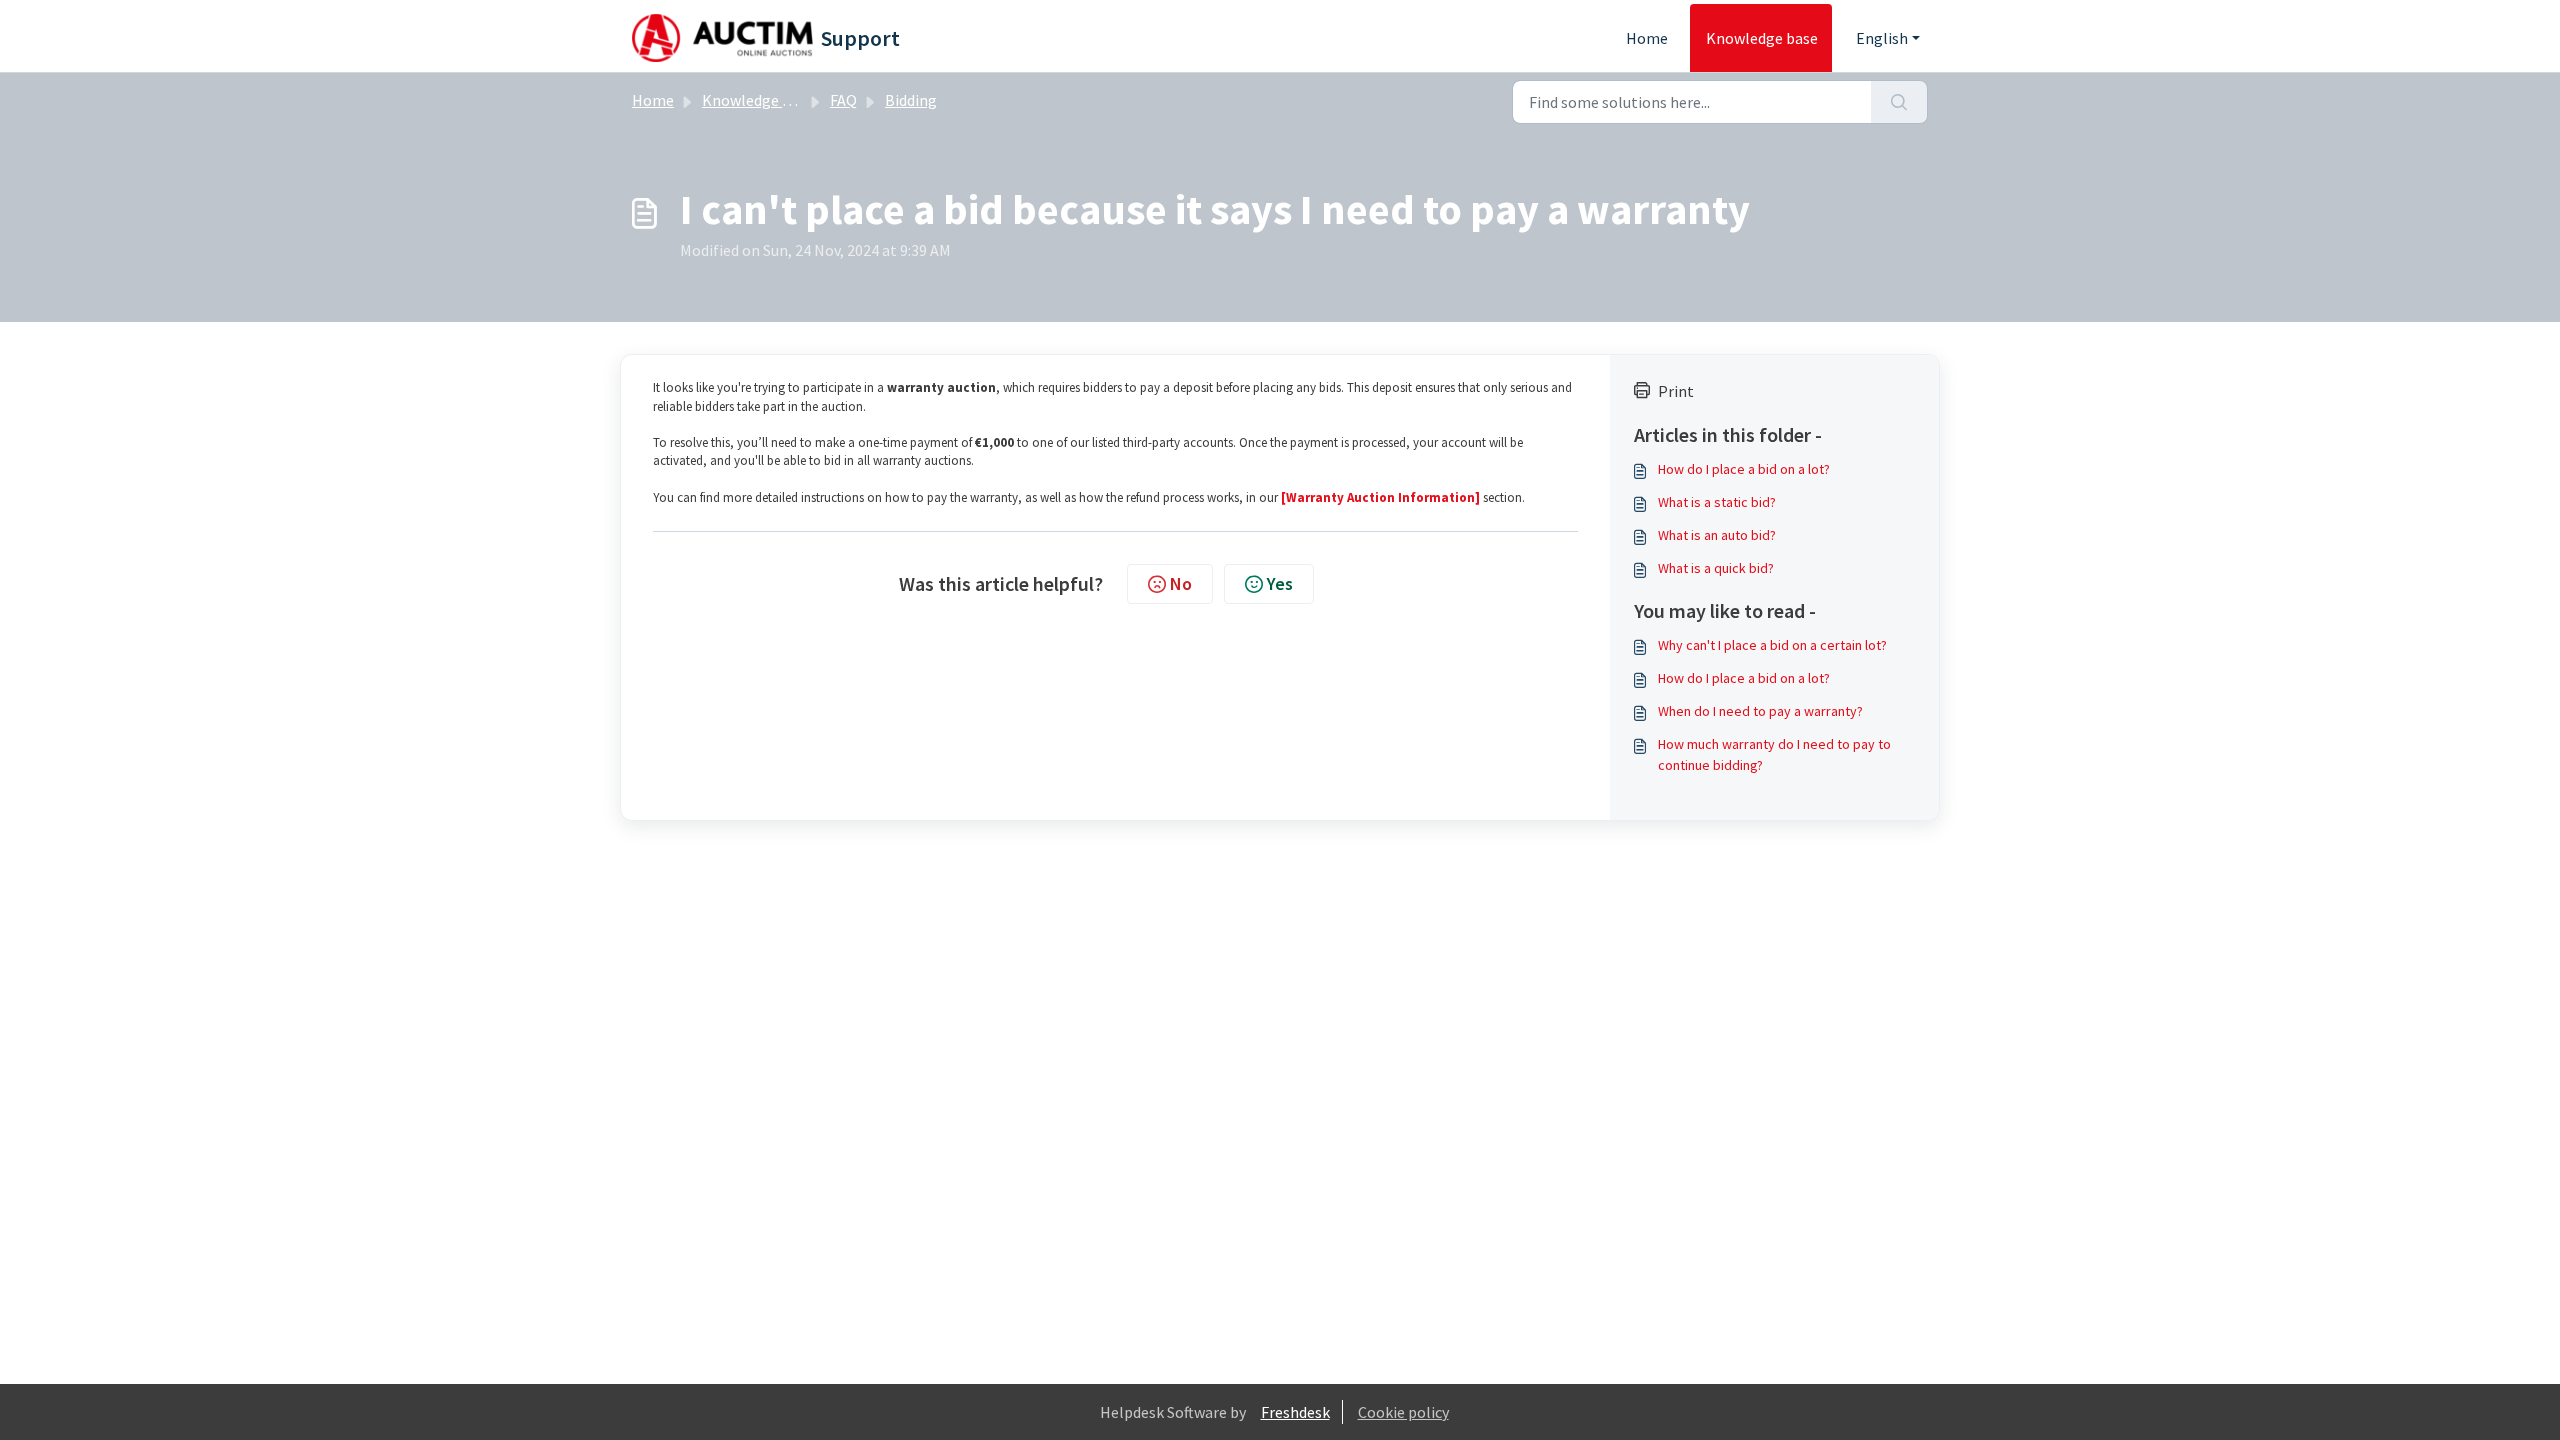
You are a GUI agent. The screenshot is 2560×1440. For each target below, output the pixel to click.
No (1181, 583)
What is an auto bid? (1717, 535)
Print (1676, 391)
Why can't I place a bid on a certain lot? (1772, 645)
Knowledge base (1762, 38)
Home (1647, 38)
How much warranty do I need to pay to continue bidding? (1774, 754)
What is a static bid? (1717, 502)
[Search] (1899, 102)
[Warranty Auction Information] (1380, 497)
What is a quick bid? (1716, 568)
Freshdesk (1295, 1412)
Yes (1280, 583)
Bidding (911, 100)
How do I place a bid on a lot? (1744, 469)
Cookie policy (1403, 1412)
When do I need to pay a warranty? (1760, 711)
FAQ (843, 100)
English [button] (1882, 38)
